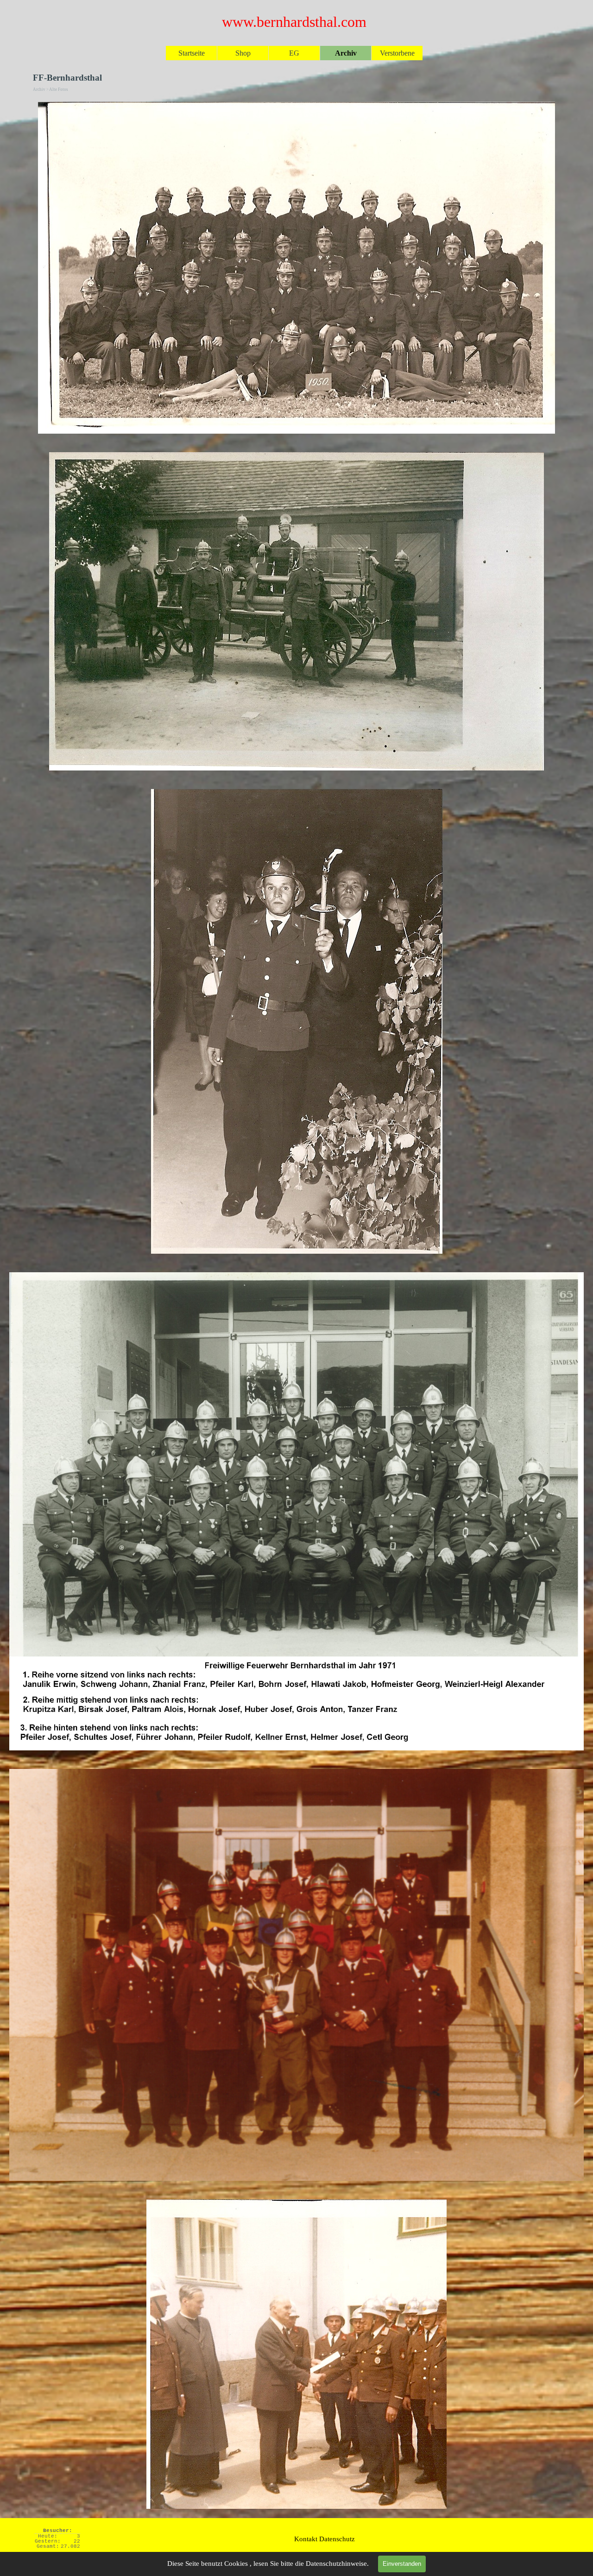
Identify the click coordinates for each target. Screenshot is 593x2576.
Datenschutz (337, 2539)
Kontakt (306, 2539)
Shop (243, 53)
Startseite (192, 53)
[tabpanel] (324, 2537)
